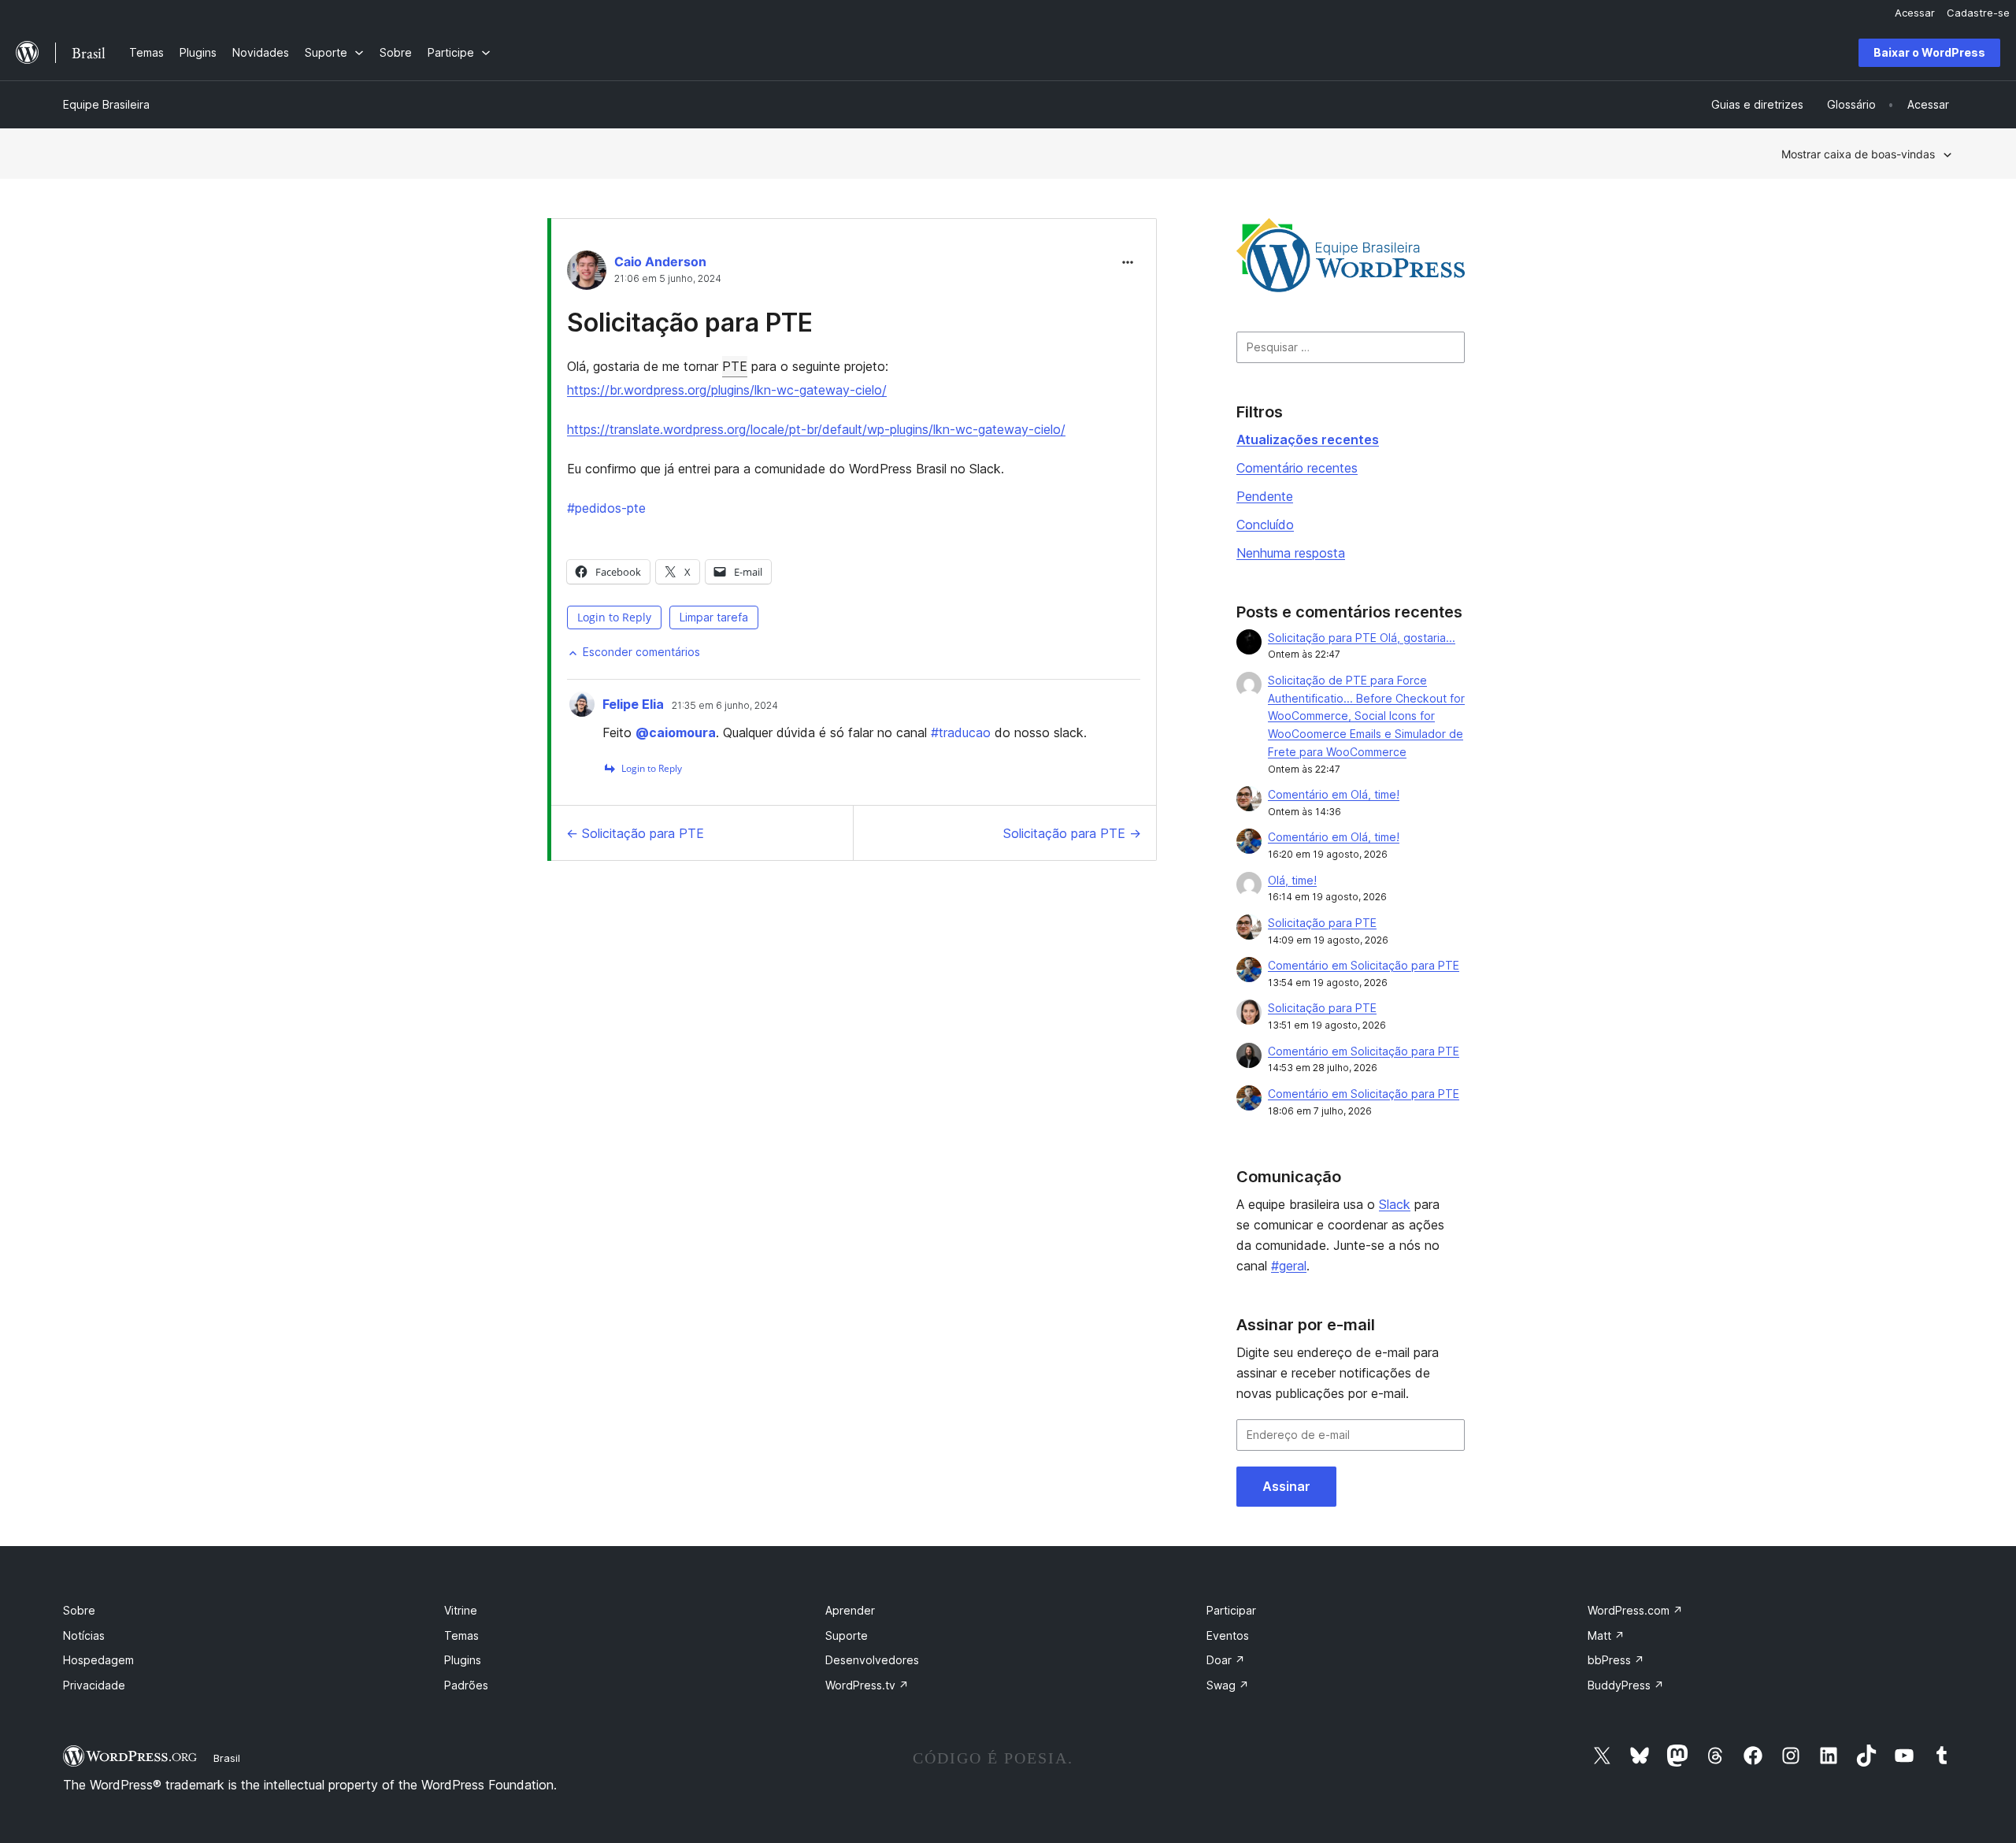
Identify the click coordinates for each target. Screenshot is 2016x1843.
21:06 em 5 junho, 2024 (668, 279)
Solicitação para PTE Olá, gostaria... (1362, 638)
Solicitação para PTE (690, 323)
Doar (1226, 1660)
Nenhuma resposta (1291, 553)
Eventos (1228, 1635)
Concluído (1265, 525)
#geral (1289, 1266)
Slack (1395, 1204)
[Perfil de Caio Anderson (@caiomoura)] (587, 274)
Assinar (1286, 1486)
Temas (461, 1635)
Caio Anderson (660, 261)
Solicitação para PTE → (1072, 833)
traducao (961, 732)
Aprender (850, 1610)
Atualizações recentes (1308, 439)
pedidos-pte (606, 508)
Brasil (227, 1758)
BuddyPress (1626, 1685)
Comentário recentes (1297, 468)
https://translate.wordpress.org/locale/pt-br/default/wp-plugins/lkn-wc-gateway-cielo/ (816, 429)
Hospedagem (98, 1660)
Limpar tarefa (714, 617)
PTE (735, 366)
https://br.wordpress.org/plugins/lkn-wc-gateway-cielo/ (727, 390)
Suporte (847, 1635)
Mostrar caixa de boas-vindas (1858, 154)
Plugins (463, 1660)
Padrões (466, 1685)
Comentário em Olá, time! (1334, 794)
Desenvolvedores (872, 1660)
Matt (1606, 1635)
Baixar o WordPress (1929, 52)
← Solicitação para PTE (635, 833)
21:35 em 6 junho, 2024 (725, 706)
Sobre (79, 1610)
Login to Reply (614, 617)
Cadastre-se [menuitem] (1978, 13)
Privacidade (94, 1685)
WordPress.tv (867, 1685)
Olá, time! (1292, 880)
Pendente (1265, 496)
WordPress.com (1635, 1610)
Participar (1231, 1610)
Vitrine (461, 1610)
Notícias (84, 1635)
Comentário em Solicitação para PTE (1364, 965)
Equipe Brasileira (106, 104)
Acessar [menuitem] (1915, 13)
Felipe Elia (633, 704)
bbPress (1616, 1660)
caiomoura (676, 732)
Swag (1228, 1685)
